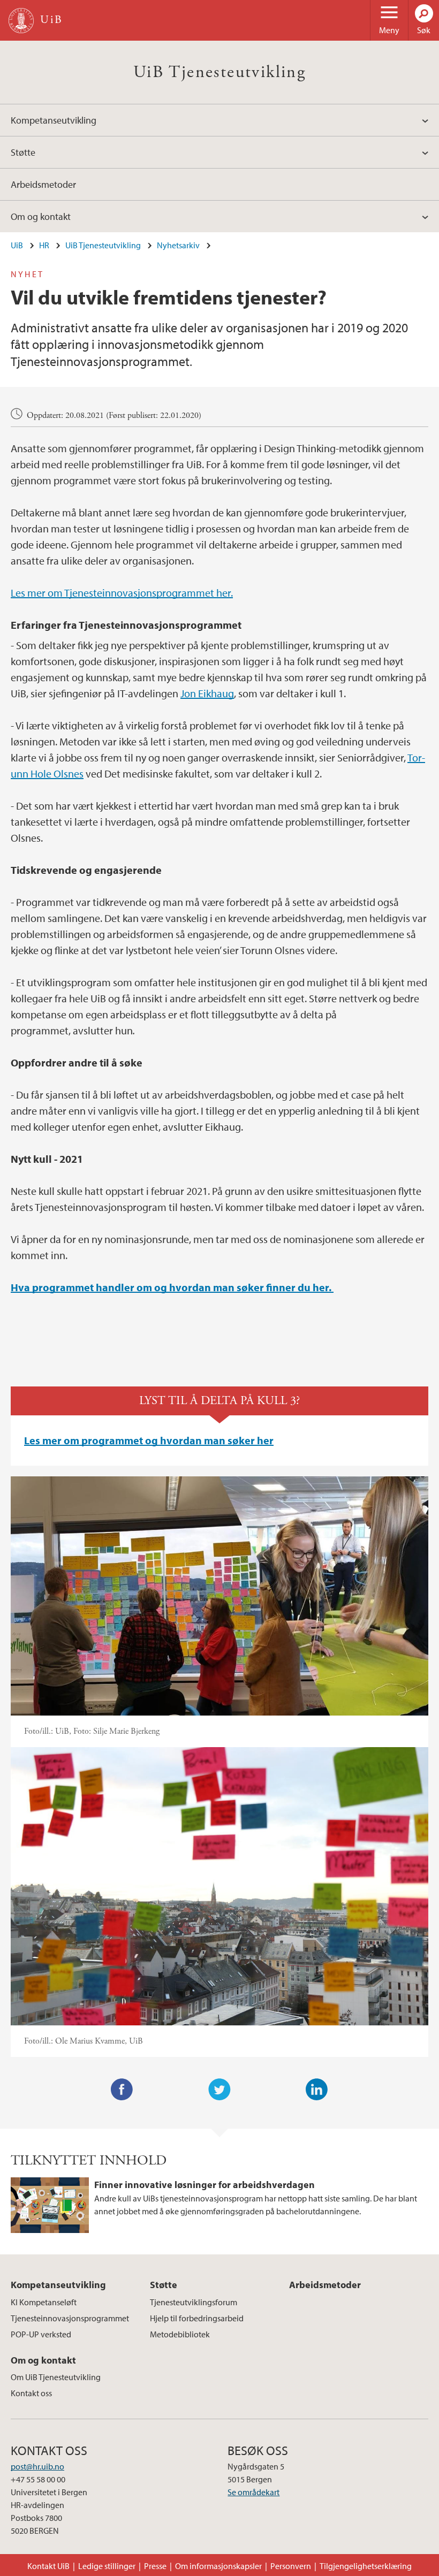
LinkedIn (317, 2090)
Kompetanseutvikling (54, 120)
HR (44, 245)
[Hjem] (21, 21)
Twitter (219, 2090)
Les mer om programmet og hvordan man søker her (149, 1440)
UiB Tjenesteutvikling (219, 72)
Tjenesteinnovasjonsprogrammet (70, 2318)
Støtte (23, 152)
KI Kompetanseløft (44, 2302)
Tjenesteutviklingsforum (194, 2302)
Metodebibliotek (180, 2334)
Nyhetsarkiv (178, 245)
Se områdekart (253, 2492)
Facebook (122, 2090)
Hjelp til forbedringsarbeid (197, 2318)
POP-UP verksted (41, 2334)
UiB (17, 245)
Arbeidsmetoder (43, 184)
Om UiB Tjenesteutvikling (56, 2377)
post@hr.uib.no (37, 2466)
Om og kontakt (41, 216)
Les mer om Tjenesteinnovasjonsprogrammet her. (122, 593)
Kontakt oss (31, 2393)
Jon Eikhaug (207, 693)
